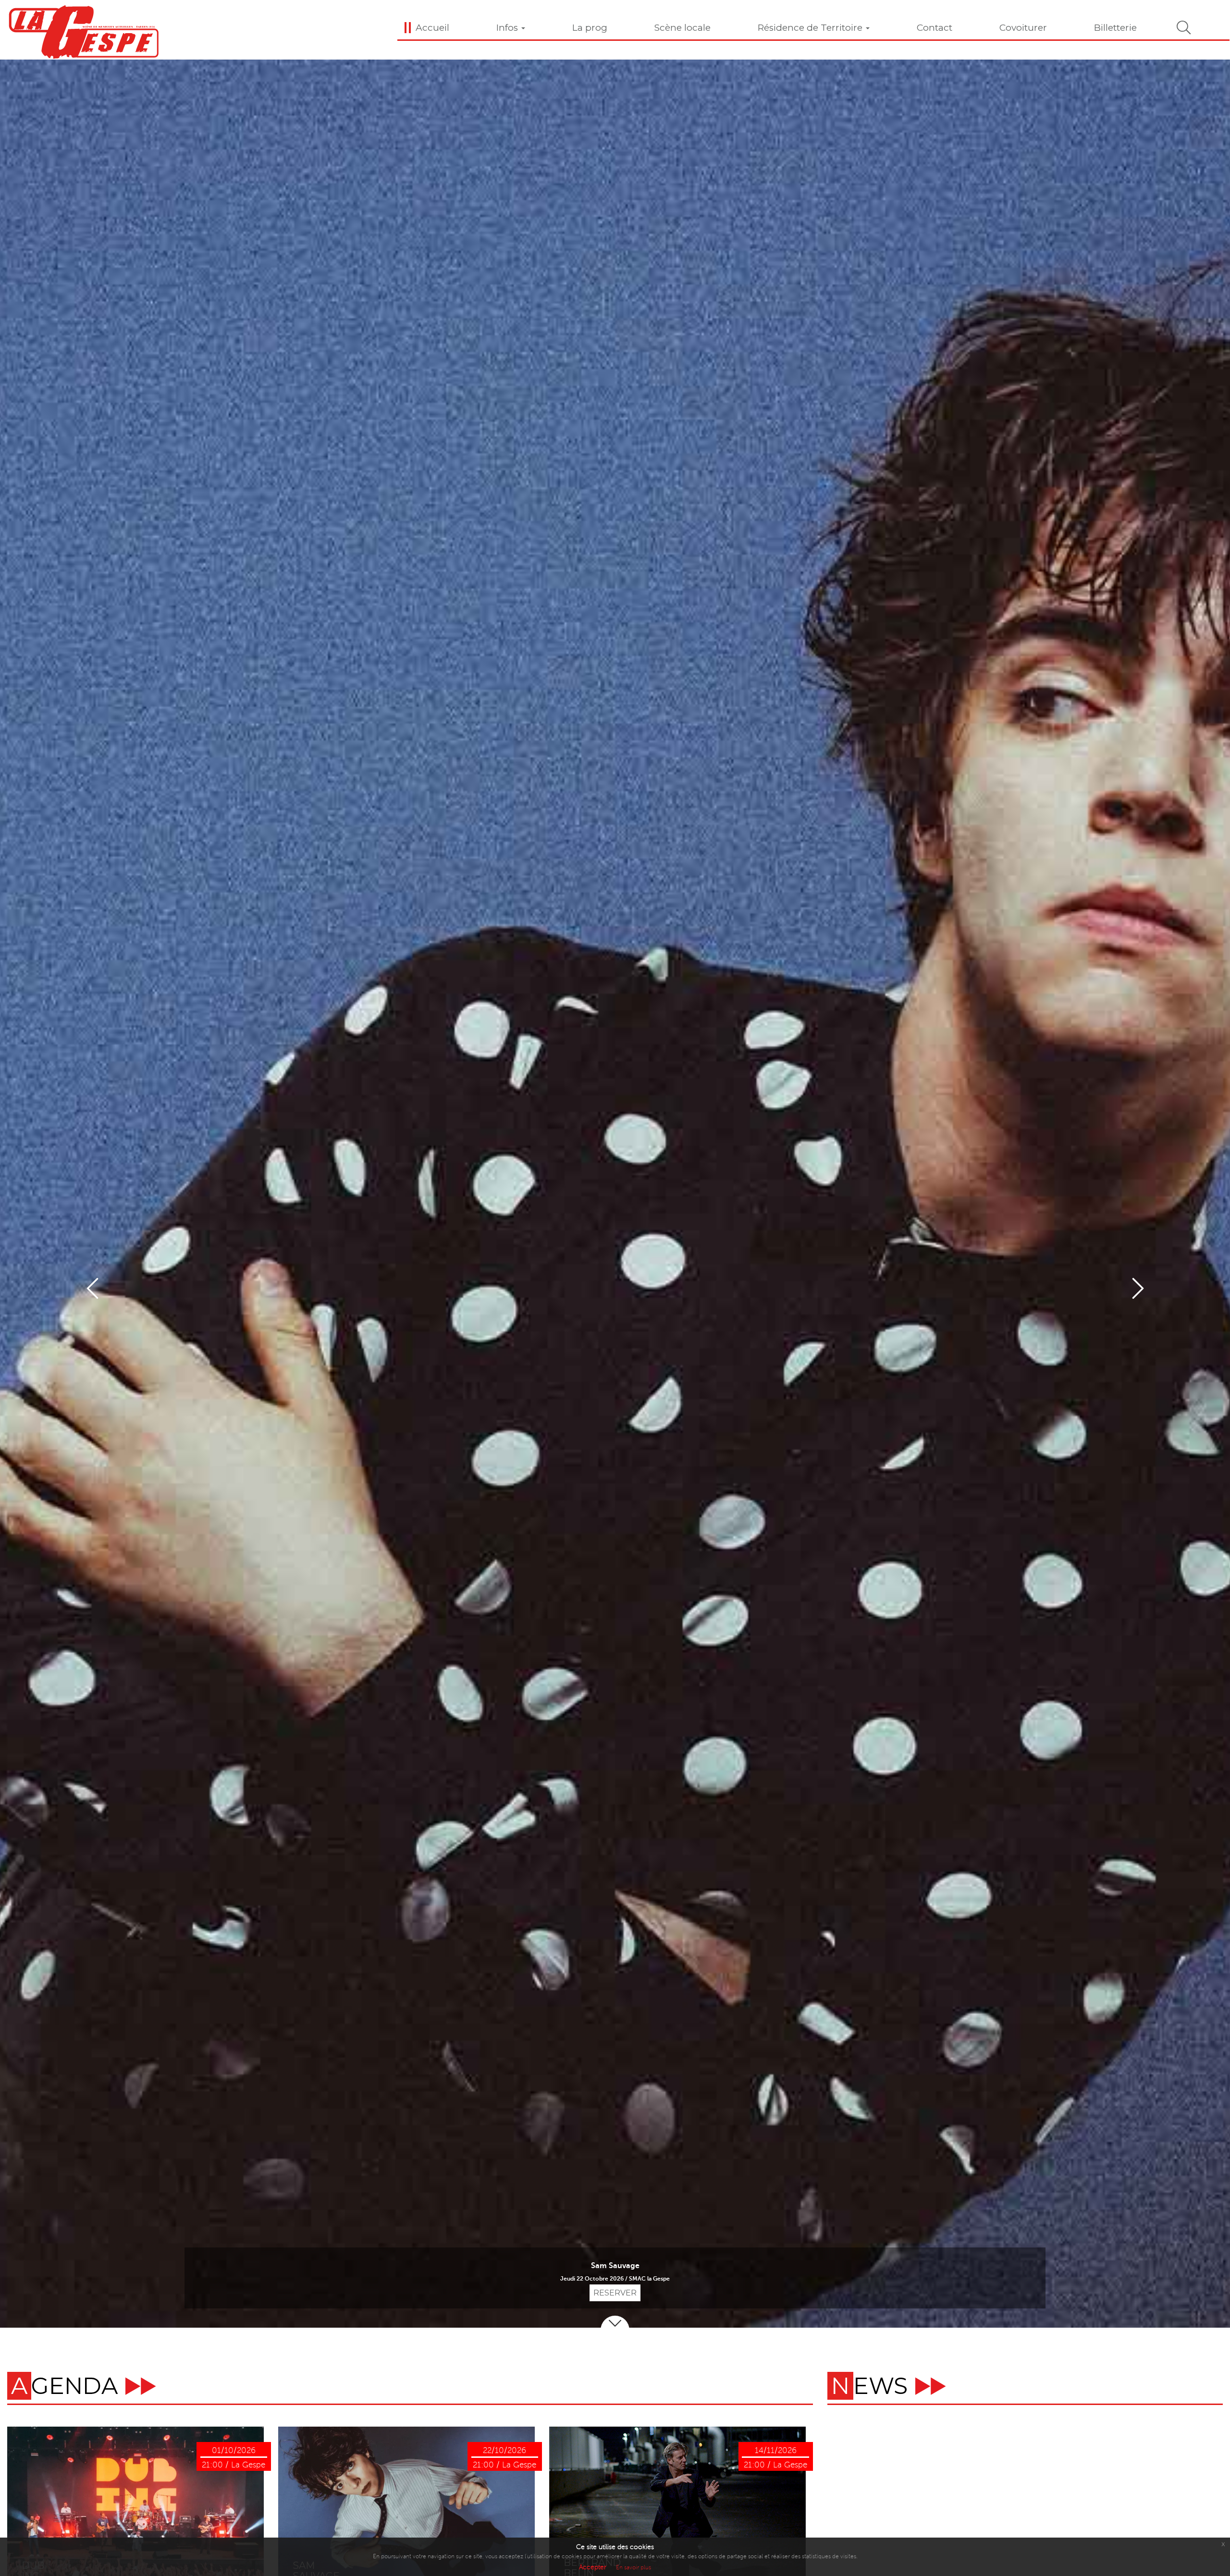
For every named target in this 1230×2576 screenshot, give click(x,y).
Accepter (593, 2567)
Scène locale (683, 28)
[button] (92, 1288)
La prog (590, 28)
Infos (508, 28)
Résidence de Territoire (811, 28)
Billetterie (1115, 28)
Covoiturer (1023, 28)
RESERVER (615, 2293)
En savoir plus (633, 2568)
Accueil (432, 28)
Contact (935, 28)
